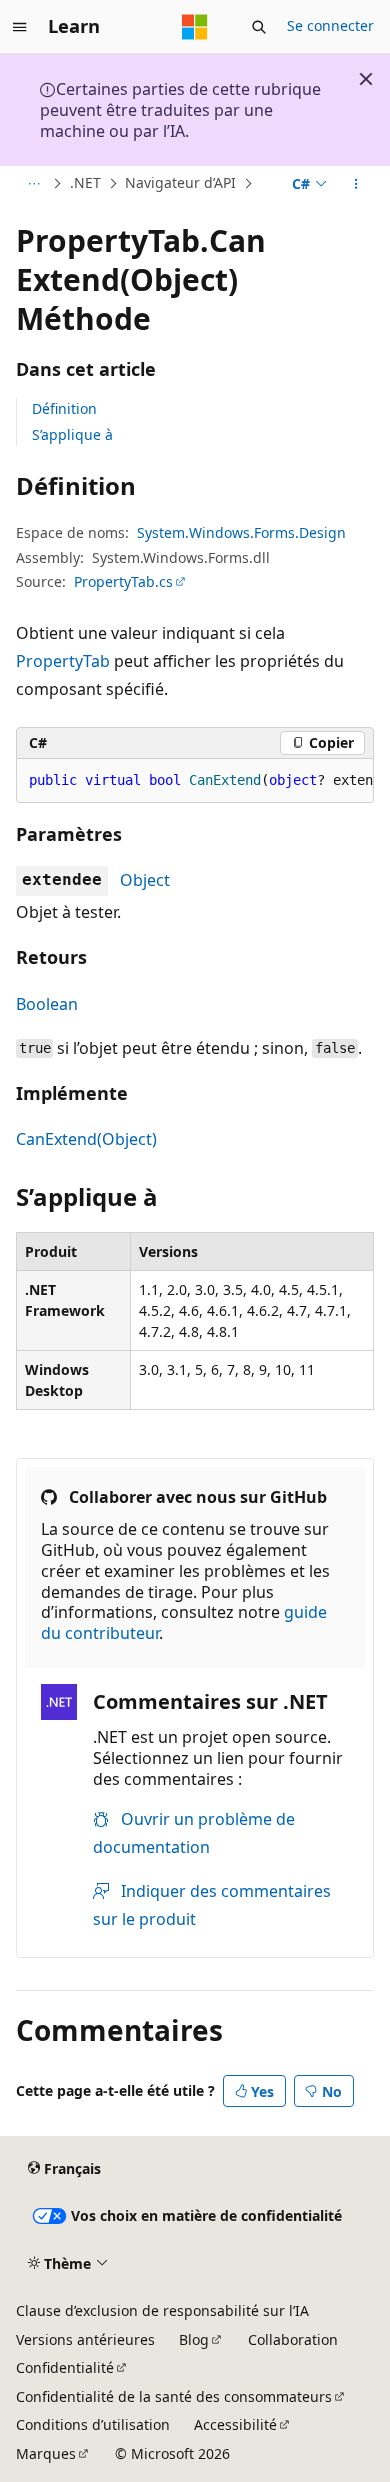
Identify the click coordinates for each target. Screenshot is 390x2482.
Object (145, 880)
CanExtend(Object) (86, 1139)
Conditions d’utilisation (93, 2424)
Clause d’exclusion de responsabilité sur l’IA (162, 2310)
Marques (46, 2453)
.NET (85, 183)
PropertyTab (63, 661)
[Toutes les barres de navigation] (33, 184)
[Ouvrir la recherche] (259, 27)
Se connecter (330, 25)
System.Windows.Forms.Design (241, 532)
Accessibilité (235, 2424)
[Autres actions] (356, 184)
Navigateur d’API (180, 183)
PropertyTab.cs (123, 581)
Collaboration (293, 2339)
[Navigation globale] (20, 27)
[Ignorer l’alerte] (366, 79)
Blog (194, 2339)
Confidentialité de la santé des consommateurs (174, 2396)
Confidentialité (65, 2367)
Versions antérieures (85, 2339)
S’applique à (72, 434)
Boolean (47, 1004)
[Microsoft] (195, 27)
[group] (195, 781)
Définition (64, 408)
